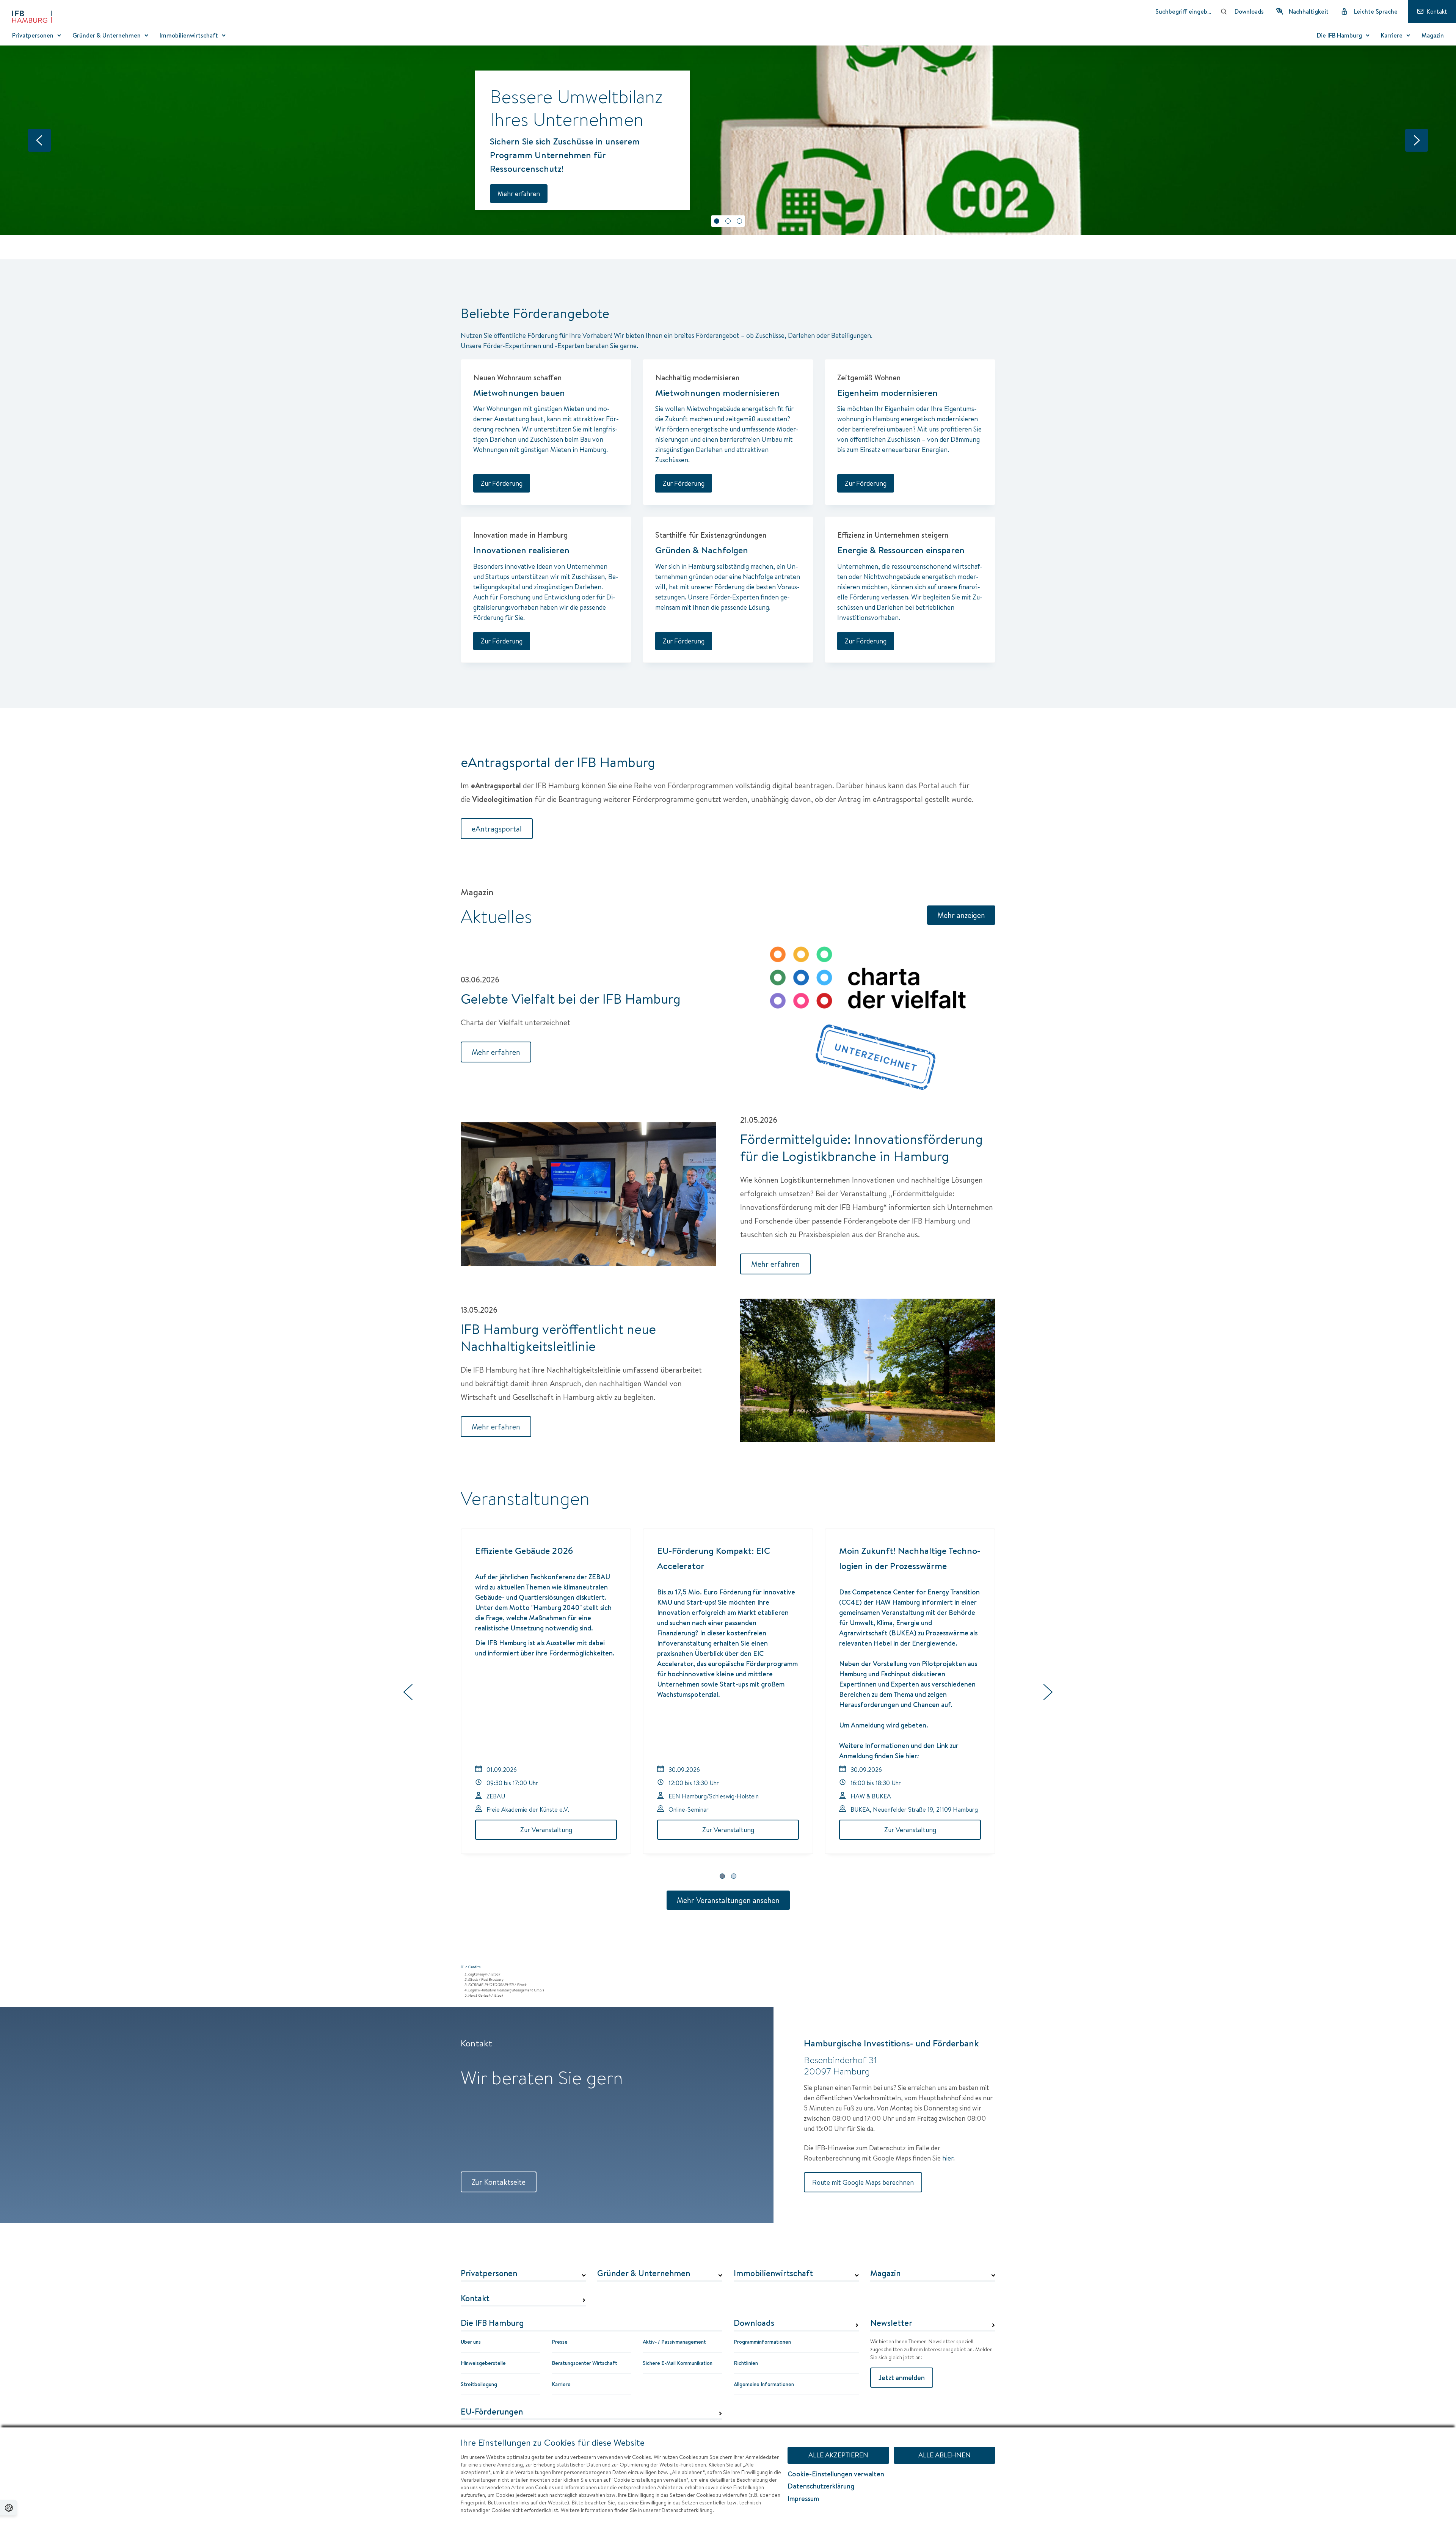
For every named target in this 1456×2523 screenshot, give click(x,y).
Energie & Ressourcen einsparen (901, 550)
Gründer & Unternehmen (644, 2274)
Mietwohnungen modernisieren (717, 392)
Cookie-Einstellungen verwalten (836, 2474)
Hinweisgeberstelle (483, 2363)
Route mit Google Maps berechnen (863, 2182)
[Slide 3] (739, 221)
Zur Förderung (502, 483)
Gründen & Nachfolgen (702, 550)
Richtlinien (746, 2363)
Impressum (803, 2499)
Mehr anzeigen (961, 915)
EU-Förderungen (492, 2412)
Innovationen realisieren (521, 550)
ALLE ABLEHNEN (945, 2455)
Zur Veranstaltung (546, 1830)
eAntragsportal (497, 829)
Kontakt (475, 2299)
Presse (560, 2342)
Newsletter (891, 2323)
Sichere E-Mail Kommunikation (678, 2363)
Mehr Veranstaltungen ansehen (728, 1900)
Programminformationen (762, 2342)
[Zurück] (39, 140)
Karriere (561, 2384)
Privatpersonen (489, 2274)
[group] (728, 1693)
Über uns (471, 2342)
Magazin (885, 2274)
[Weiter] (1417, 140)
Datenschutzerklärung (821, 2486)
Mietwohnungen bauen (519, 392)
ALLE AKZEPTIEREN (838, 2455)
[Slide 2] (728, 221)
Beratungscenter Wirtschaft (584, 2363)
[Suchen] (1224, 11)
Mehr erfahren (519, 194)
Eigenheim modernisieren (887, 392)
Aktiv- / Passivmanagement (674, 2342)
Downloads (754, 2323)
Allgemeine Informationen (764, 2384)
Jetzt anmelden (902, 2378)
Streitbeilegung (479, 2384)
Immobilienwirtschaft (773, 2274)
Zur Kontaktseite (499, 2182)
